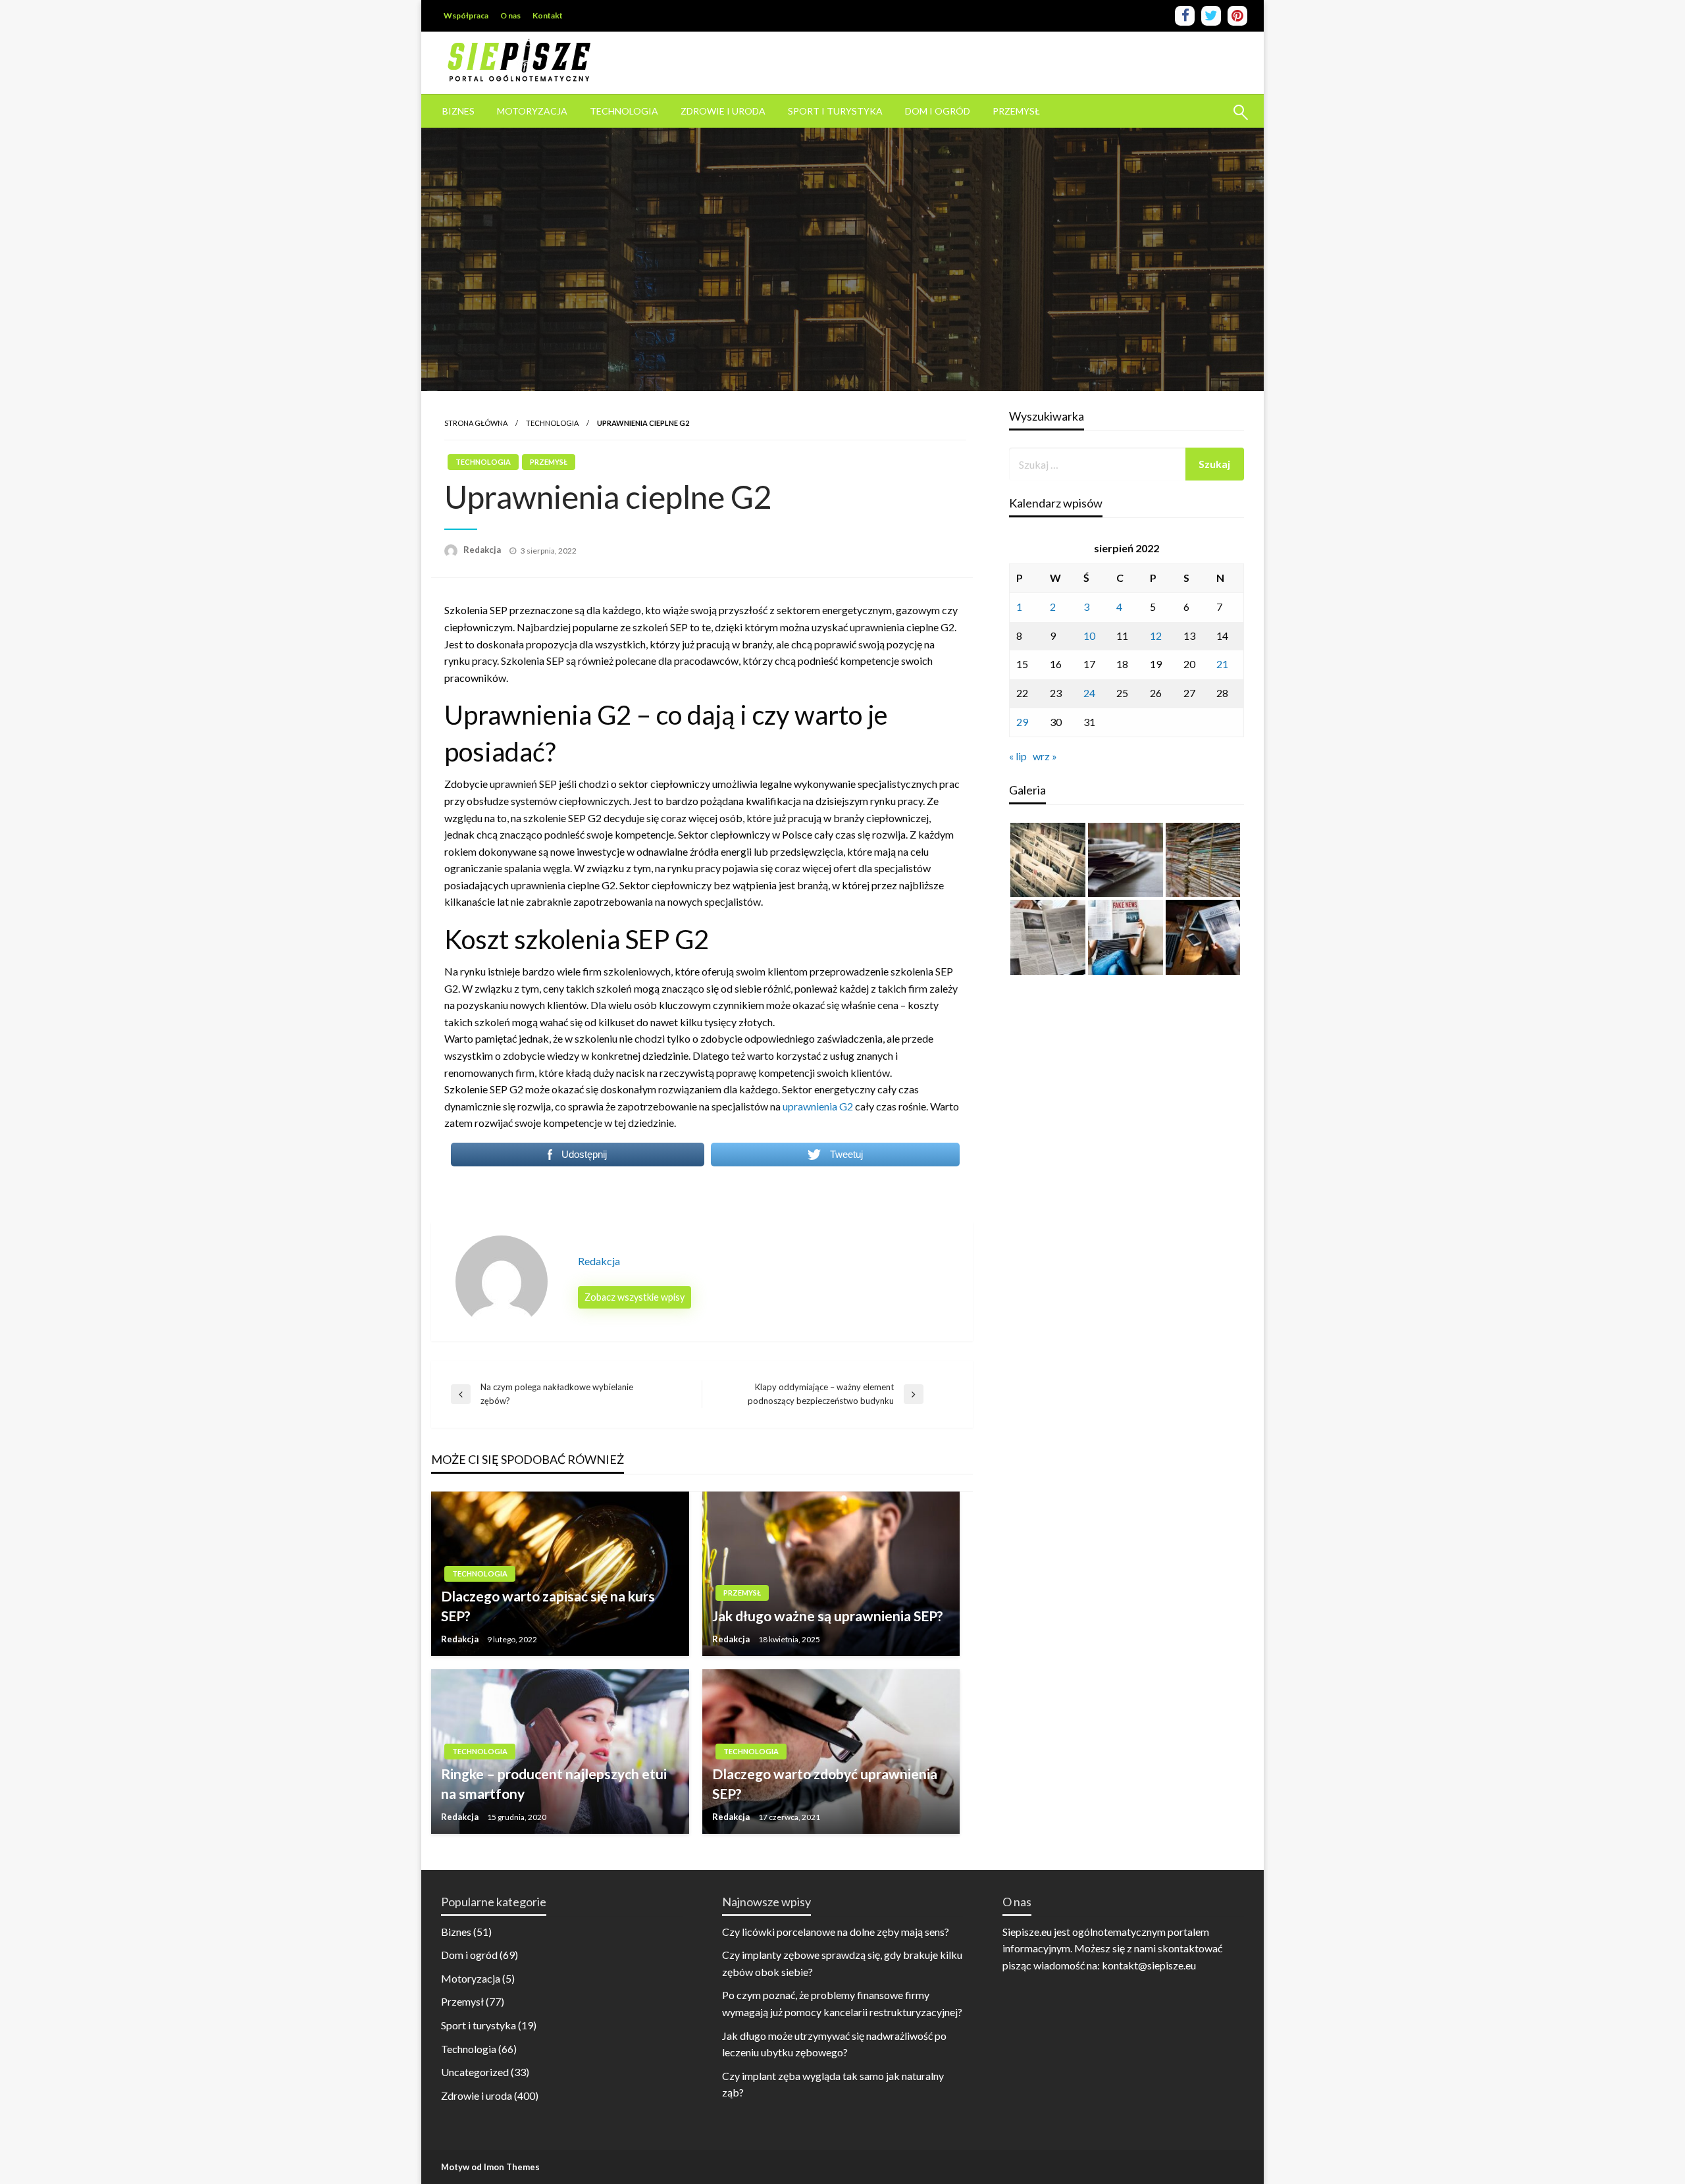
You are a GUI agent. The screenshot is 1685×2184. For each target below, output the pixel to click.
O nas (510, 15)
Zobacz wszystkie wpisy (635, 1297)
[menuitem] (458, 111)
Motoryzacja (532, 111)
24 (1089, 693)
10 (1089, 636)
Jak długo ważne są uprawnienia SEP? (828, 1616)
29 (1022, 722)
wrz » (1045, 756)
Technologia (624, 111)
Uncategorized (475, 2072)
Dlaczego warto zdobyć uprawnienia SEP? (825, 1783)
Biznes (458, 111)
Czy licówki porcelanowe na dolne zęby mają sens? (836, 1932)
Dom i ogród (938, 111)
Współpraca (466, 15)
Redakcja (483, 550)
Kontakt (548, 15)
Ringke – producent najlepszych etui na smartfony (554, 1783)
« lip (1018, 756)
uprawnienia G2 (818, 1106)
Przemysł (1016, 111)
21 (1222, 664)
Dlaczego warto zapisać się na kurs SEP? (548, 1605)
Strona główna (476, 423)
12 (1156, 636)
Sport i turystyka (835, 111)
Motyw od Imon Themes (490, 2167)
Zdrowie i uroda (723, 111)
